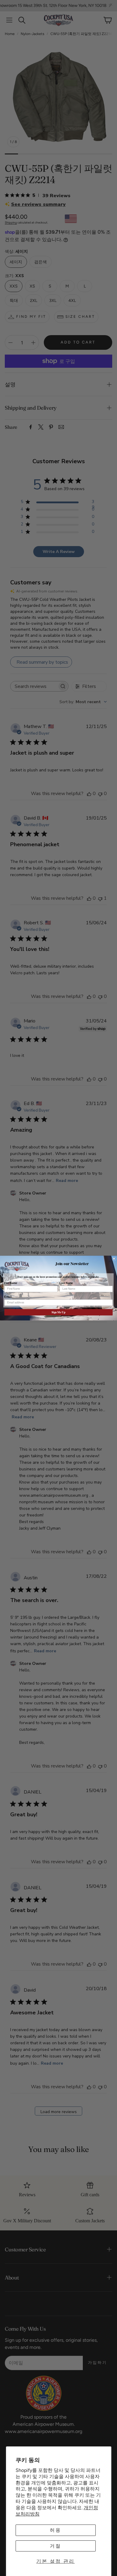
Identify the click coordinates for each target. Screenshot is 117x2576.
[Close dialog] (114, 1258)
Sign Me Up (58, 1312)
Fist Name (10, 1283)
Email (8, 1297)
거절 (55, 2546)
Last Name (66, 1283)
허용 (55, 2530)
